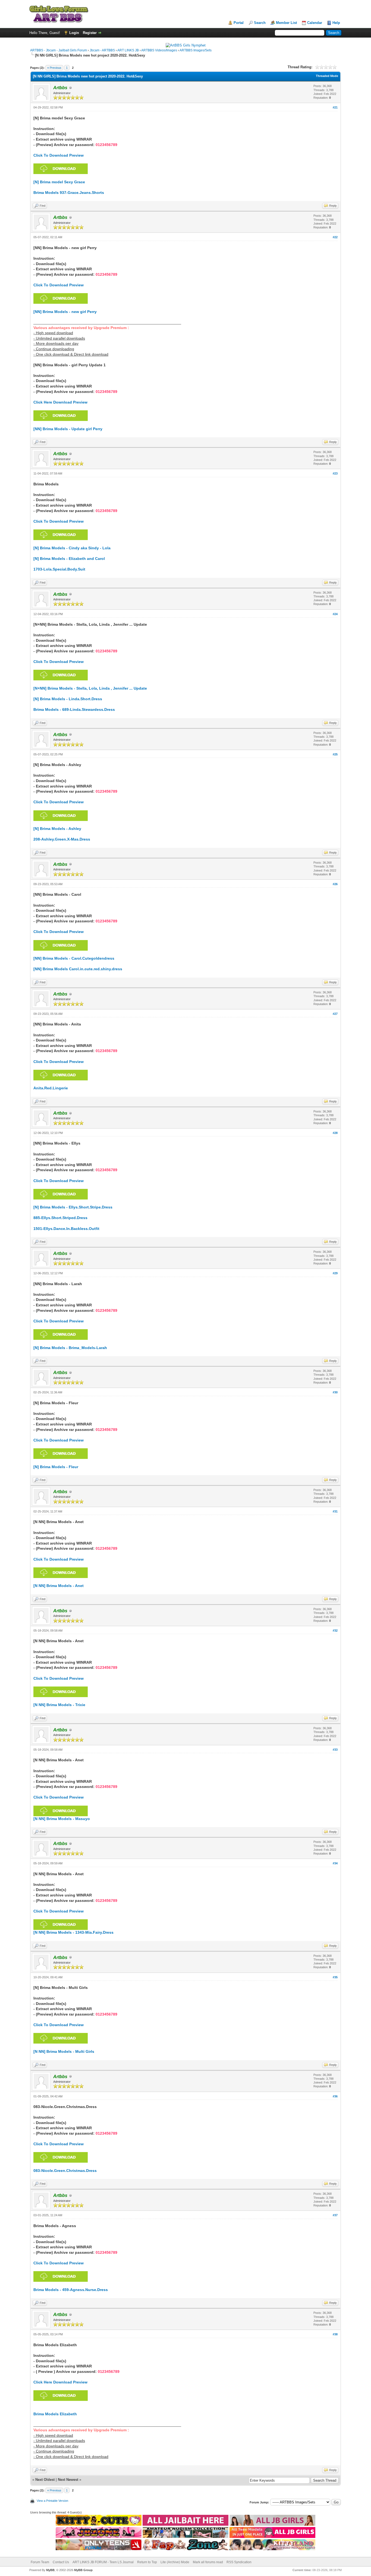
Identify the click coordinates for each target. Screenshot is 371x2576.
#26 (335, 884)
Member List (286, 23)
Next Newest (68, 2480)
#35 (335, 1977)
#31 (335, 1511)
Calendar (315, 23)
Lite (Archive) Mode (175, 2562)
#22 (335, 237)
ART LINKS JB (128, 50)
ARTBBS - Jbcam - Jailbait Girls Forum (59, 50)
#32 (335, 1630)
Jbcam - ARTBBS (102, 50)
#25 (335, 754)
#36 (335, 2096)
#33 (335, 1750)
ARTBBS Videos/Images (159, 50)
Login (74, 33)
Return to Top (147, 2562)
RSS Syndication (239, 2562)
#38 (335, 2334)
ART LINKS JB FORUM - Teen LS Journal (103, 2562)
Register (90, 33)
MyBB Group (83, 2570)
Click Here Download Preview (60, 402)
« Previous (54, 68)
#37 (335, 2215)
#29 (335, 1273)
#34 (335, 1863)
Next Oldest (45, 2480)
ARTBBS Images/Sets (196, 50)
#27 (335, 1014)
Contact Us (61, 2562)
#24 (335, 614)
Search (260, 23)
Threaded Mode (327, 76)
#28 (335, 1133)
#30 (335, 1392)
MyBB (50, 2570)
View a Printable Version (52, 2501)
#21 (335, 107)
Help (336, 23)
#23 (335, 473)
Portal (239, 23)
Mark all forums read (208, 2562)
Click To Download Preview (59, 155)
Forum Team (40, 2562)
